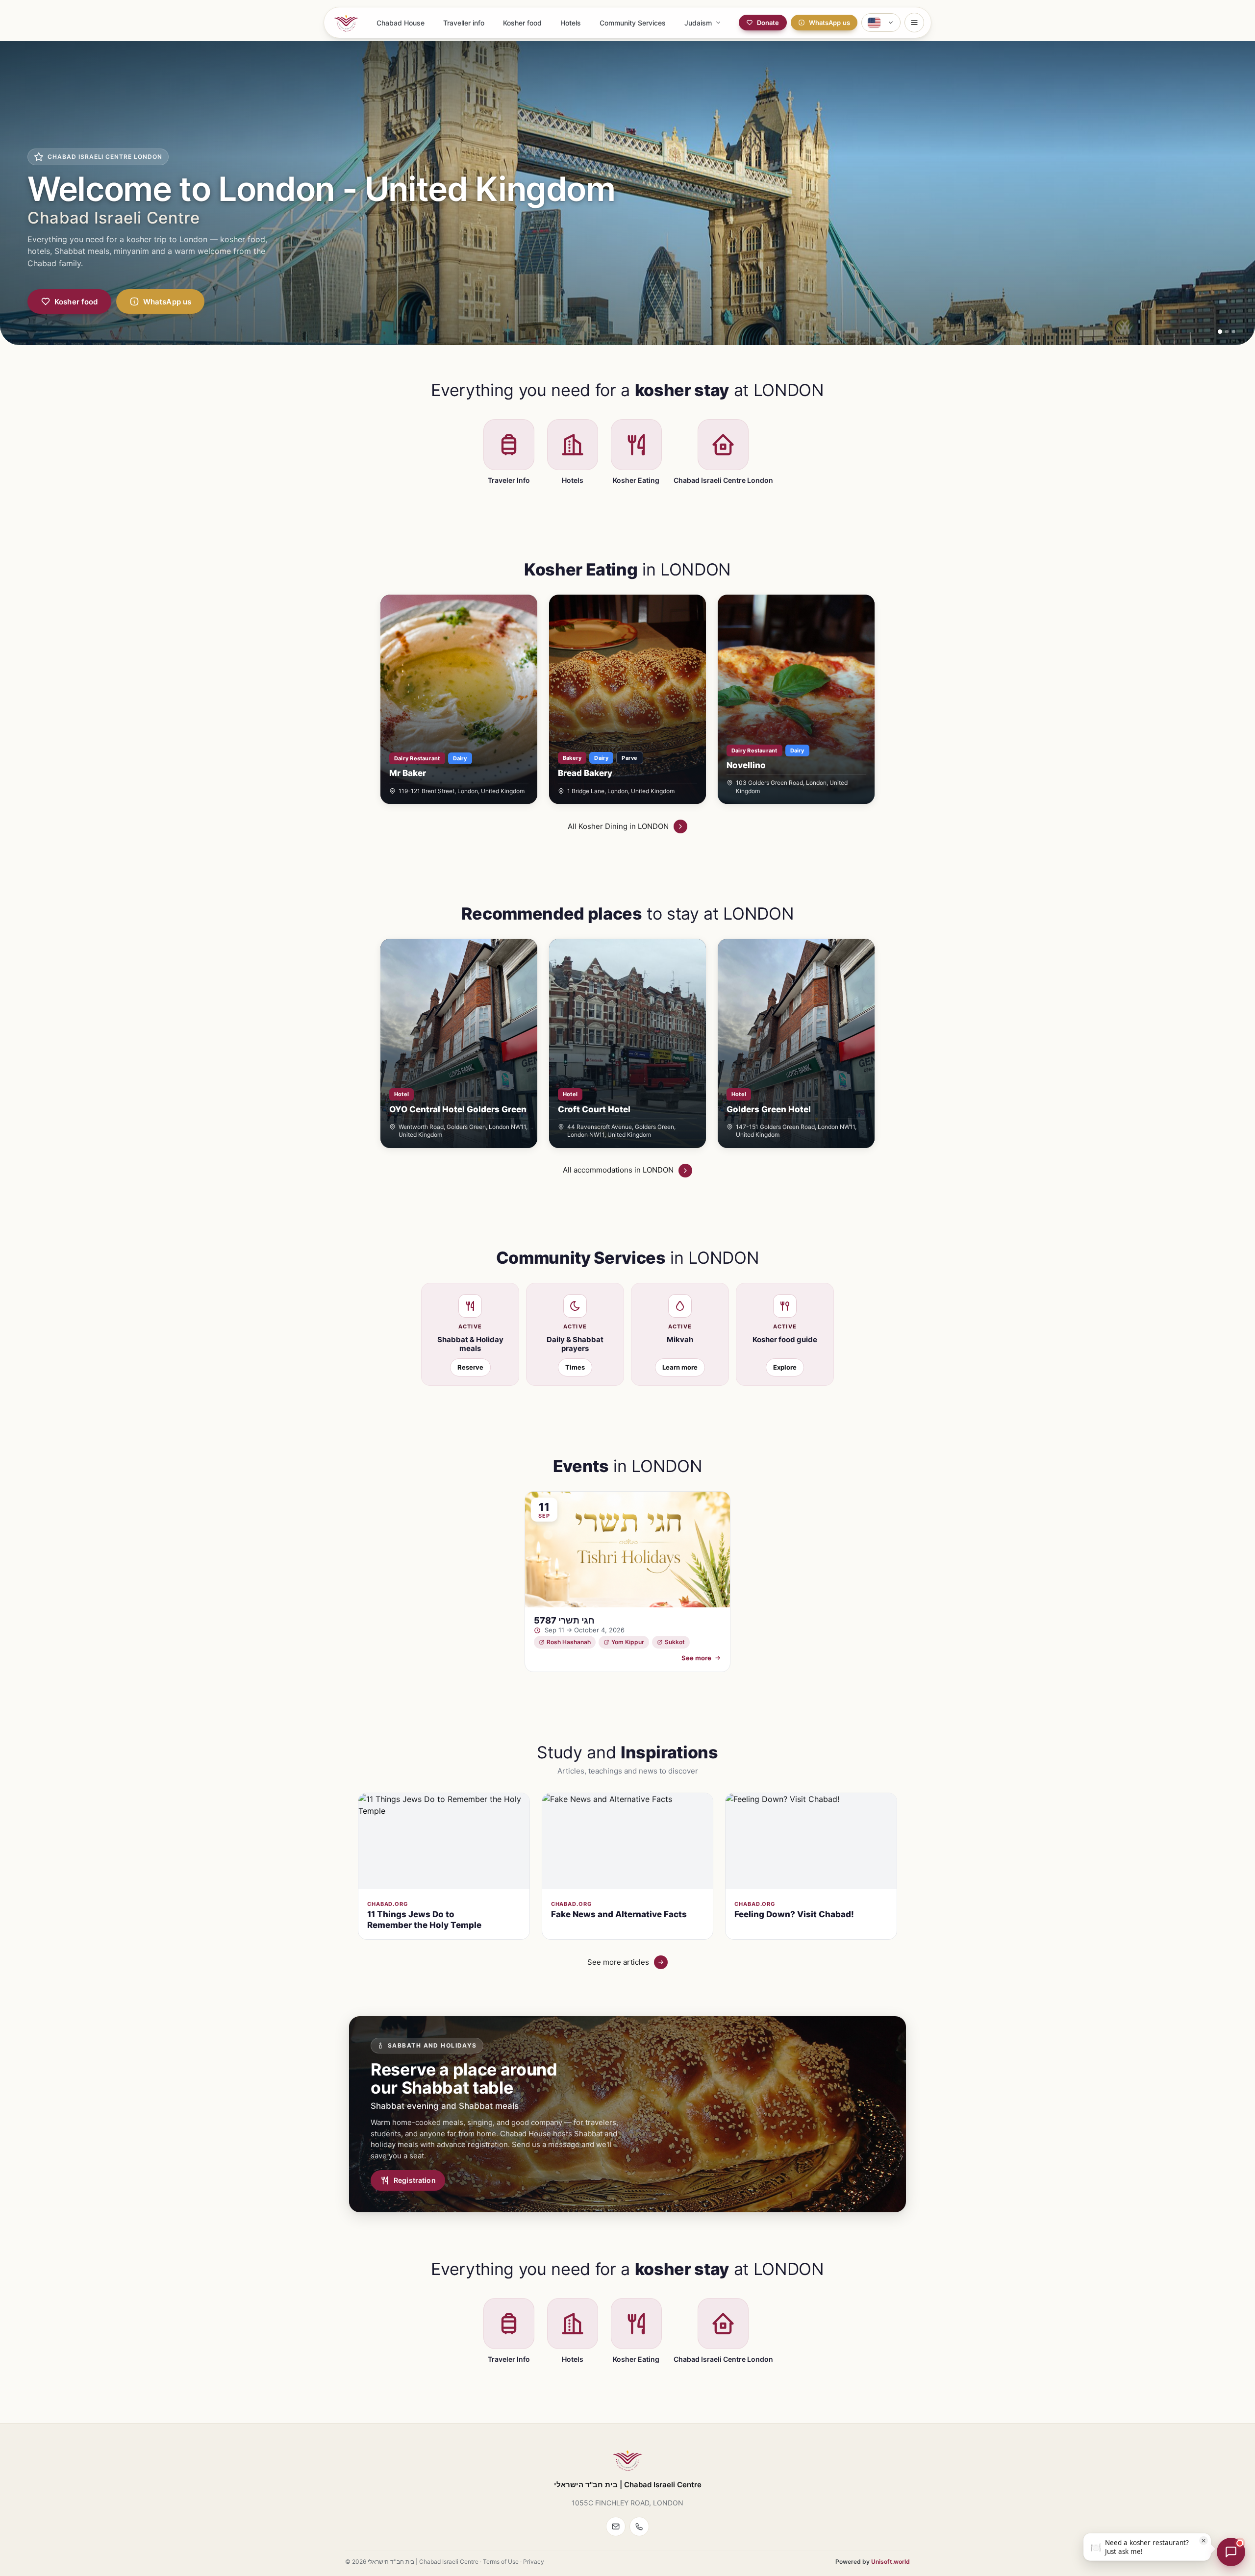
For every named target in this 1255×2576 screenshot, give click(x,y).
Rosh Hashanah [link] (569, 1642)
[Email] (616, 2526)
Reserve (470, 1367)
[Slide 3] (1234, 332)
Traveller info (464, 23)
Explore (785, 1367)
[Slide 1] (1220, 332)
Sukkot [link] (675, 1642)
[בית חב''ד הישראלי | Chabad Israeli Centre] (346, 23)
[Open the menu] (914, 23)
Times (575, 1367)
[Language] (881, 23)
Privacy (534, 2562)
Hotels (571, 23)
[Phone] (639, 2526)
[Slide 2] (1227, 332)
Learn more (680, 1367)
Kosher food (522, 23)
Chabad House (401, 23)
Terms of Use (501, 2562)
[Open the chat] (1231, 2552)
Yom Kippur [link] (628, 1642)
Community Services (633, 23)
